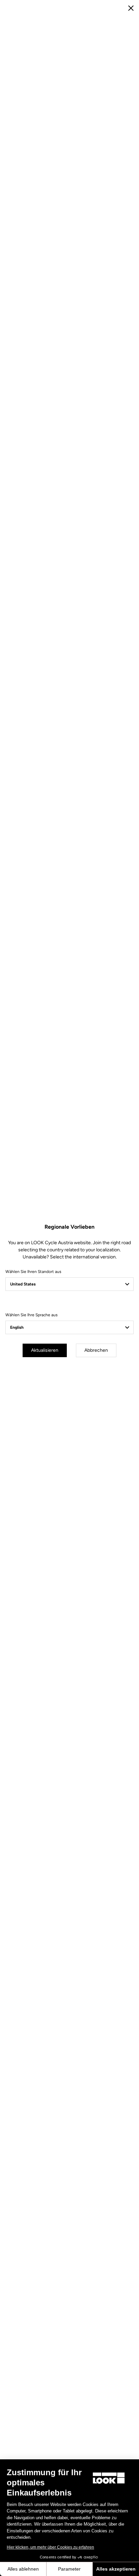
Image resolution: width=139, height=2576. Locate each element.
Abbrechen (96, 1350)
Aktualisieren (45, 1350)
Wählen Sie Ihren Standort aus (33, 1272)
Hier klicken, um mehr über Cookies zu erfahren (50, 2547)
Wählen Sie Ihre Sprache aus (32, 1315)
